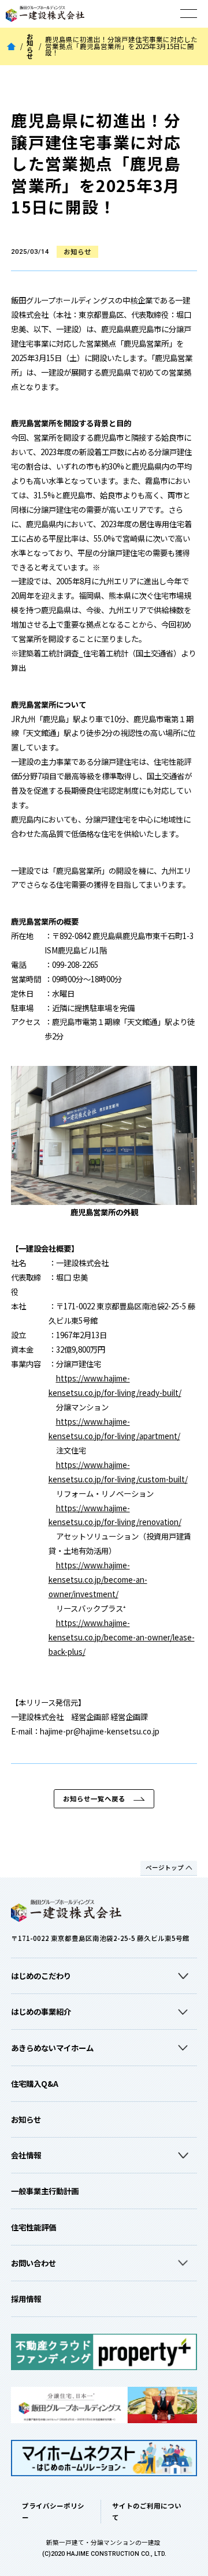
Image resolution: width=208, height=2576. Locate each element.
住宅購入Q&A (35, 2083)
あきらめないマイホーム (52, 2048)
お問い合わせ (34, 2263)
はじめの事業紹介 (41, 2011)
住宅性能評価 (34, 2227)
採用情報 (26, 2299)
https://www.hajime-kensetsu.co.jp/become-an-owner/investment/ (98, 1579)
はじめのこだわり (41, 1976)
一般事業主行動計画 (45, 2191)
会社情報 (26, 2155)
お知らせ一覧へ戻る (94, 1798)
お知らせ (30, 47)
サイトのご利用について (147, 2511)
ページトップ (165, 1867)
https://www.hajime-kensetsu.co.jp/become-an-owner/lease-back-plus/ (122, 1637)
